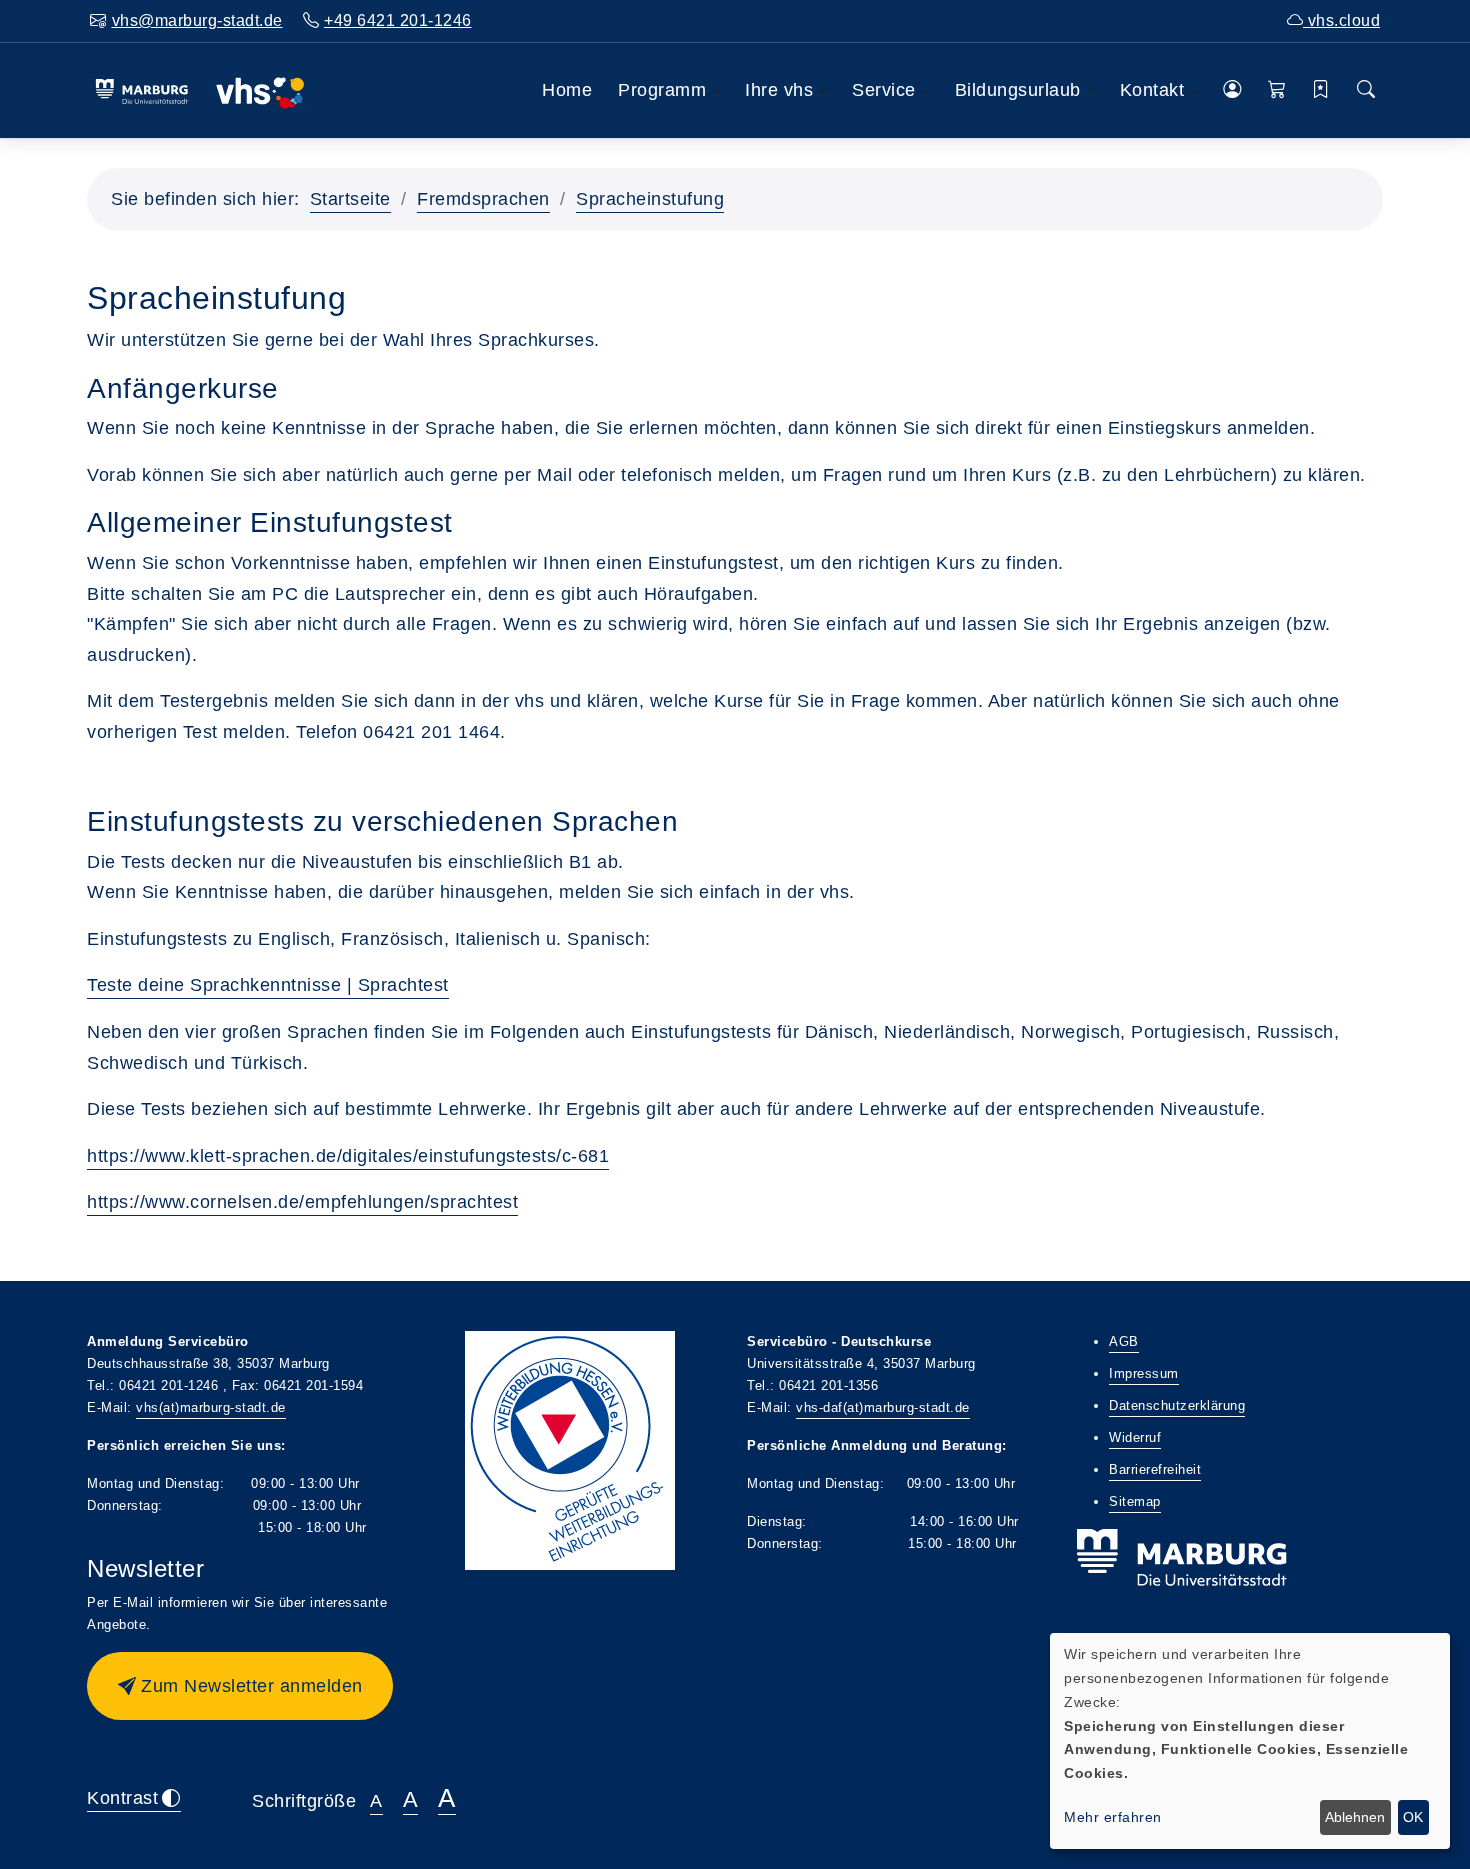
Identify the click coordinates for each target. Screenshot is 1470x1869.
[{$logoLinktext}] (199, 90)
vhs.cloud (1341, 20)
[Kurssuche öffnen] (1366, 90)
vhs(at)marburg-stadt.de (211, 1407)
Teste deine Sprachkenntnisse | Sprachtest (268, 985)
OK (1413, 1817)
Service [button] (884, 90)
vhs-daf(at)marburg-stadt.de (883, 1407)
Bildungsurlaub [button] (1018, 90)
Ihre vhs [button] (779, 90)
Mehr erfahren (1113, 1817)
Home (567, 90)
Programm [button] (662, 90)
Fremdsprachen (483, 199)
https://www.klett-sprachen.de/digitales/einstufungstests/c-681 (348, 1156)
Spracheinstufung (650, 199)
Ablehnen (1355, 1817)
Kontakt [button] (1152, 90)
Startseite (350, 199)
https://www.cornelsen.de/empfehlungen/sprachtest (302, 1202)
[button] (1277, 90)
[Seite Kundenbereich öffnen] (1232, 90)
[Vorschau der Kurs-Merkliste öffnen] (1321, 90)
